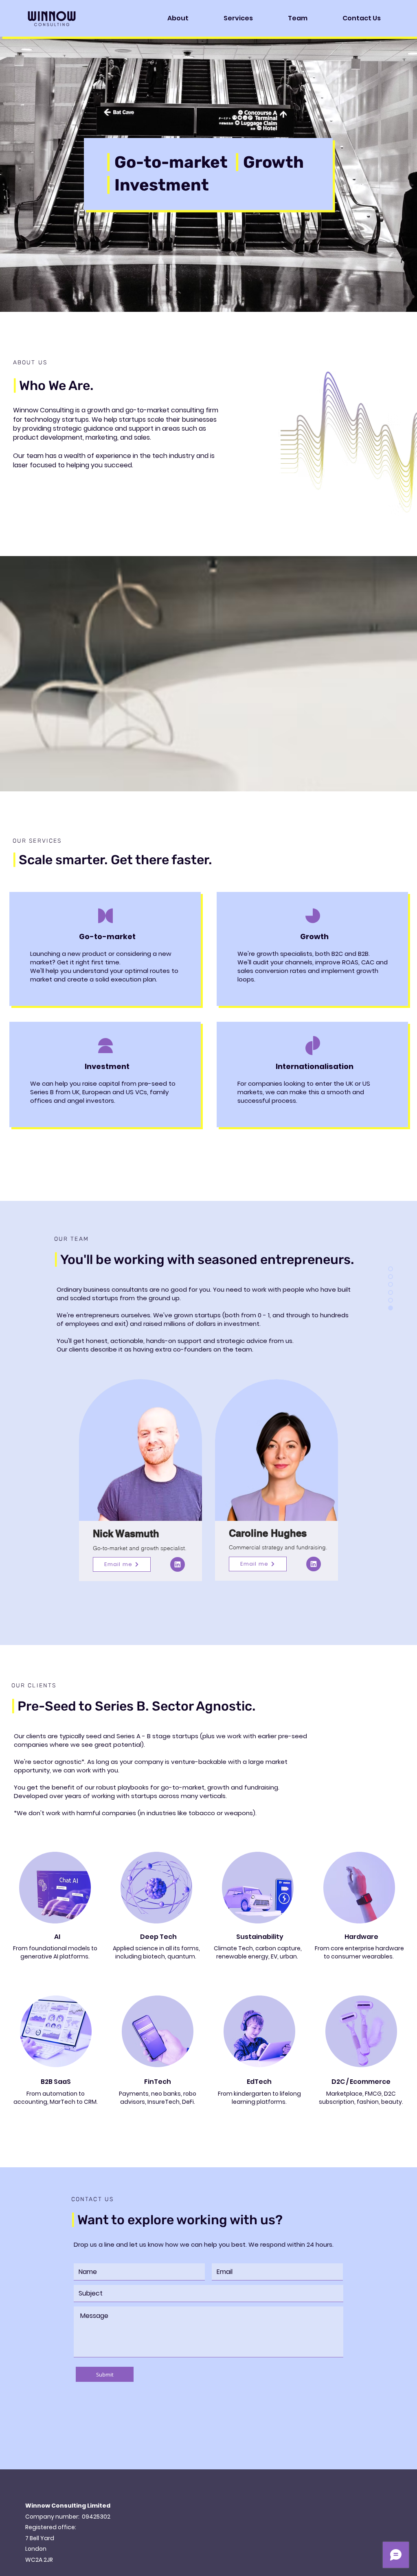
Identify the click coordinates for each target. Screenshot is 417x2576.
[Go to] (178, 1564)
